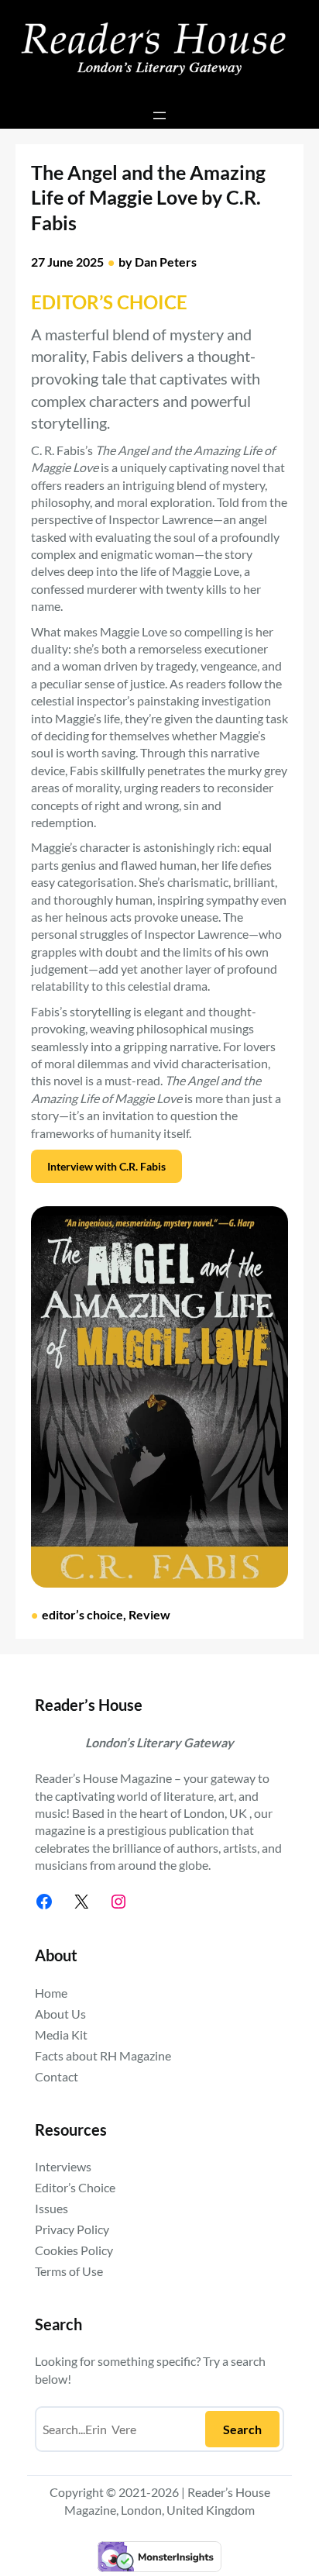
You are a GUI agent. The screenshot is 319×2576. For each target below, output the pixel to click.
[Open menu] (159, 116)
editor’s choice (82, 1614)
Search (242, 2429)
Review (149, 1614)
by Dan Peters (158, 262)
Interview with (106, 1166)
